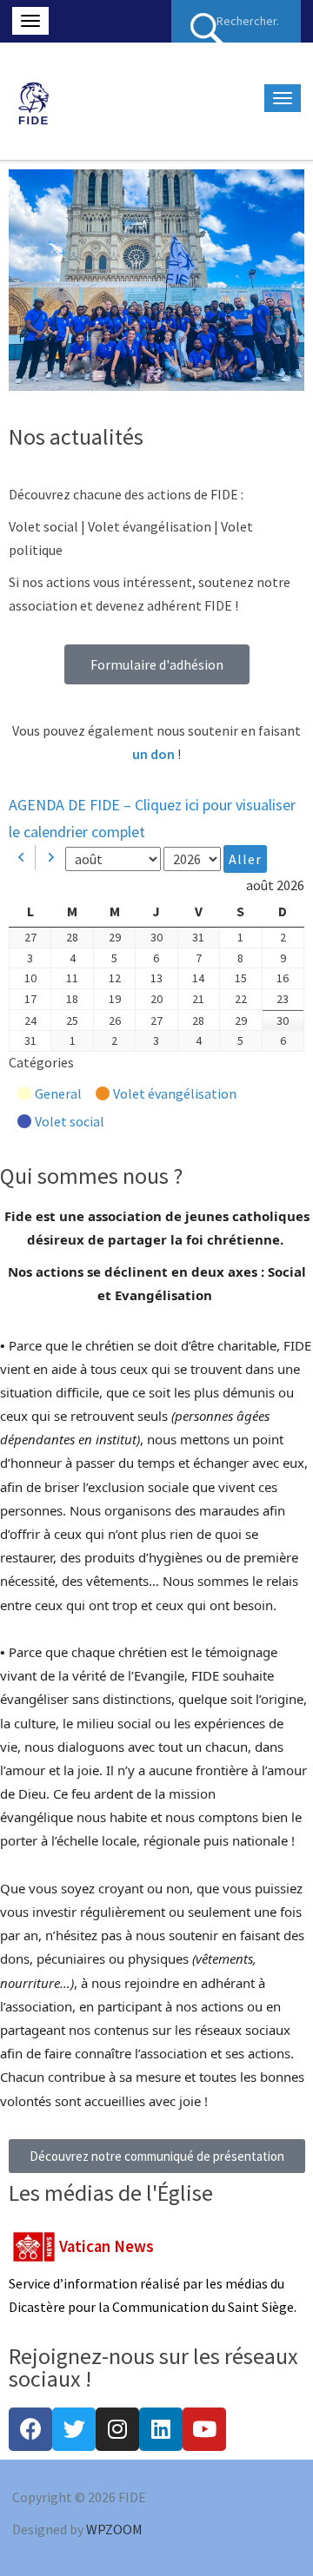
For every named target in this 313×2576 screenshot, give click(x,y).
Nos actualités (76, 436)
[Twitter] (74, 2429)
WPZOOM (114, 2529)
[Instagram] (117, 2429)
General (58, 1093)
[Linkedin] (161, 2429)
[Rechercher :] (236, 21)
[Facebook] (30, 2429)
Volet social (70, 1121)
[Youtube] (204, 2429)
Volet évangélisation (175, 1093)
